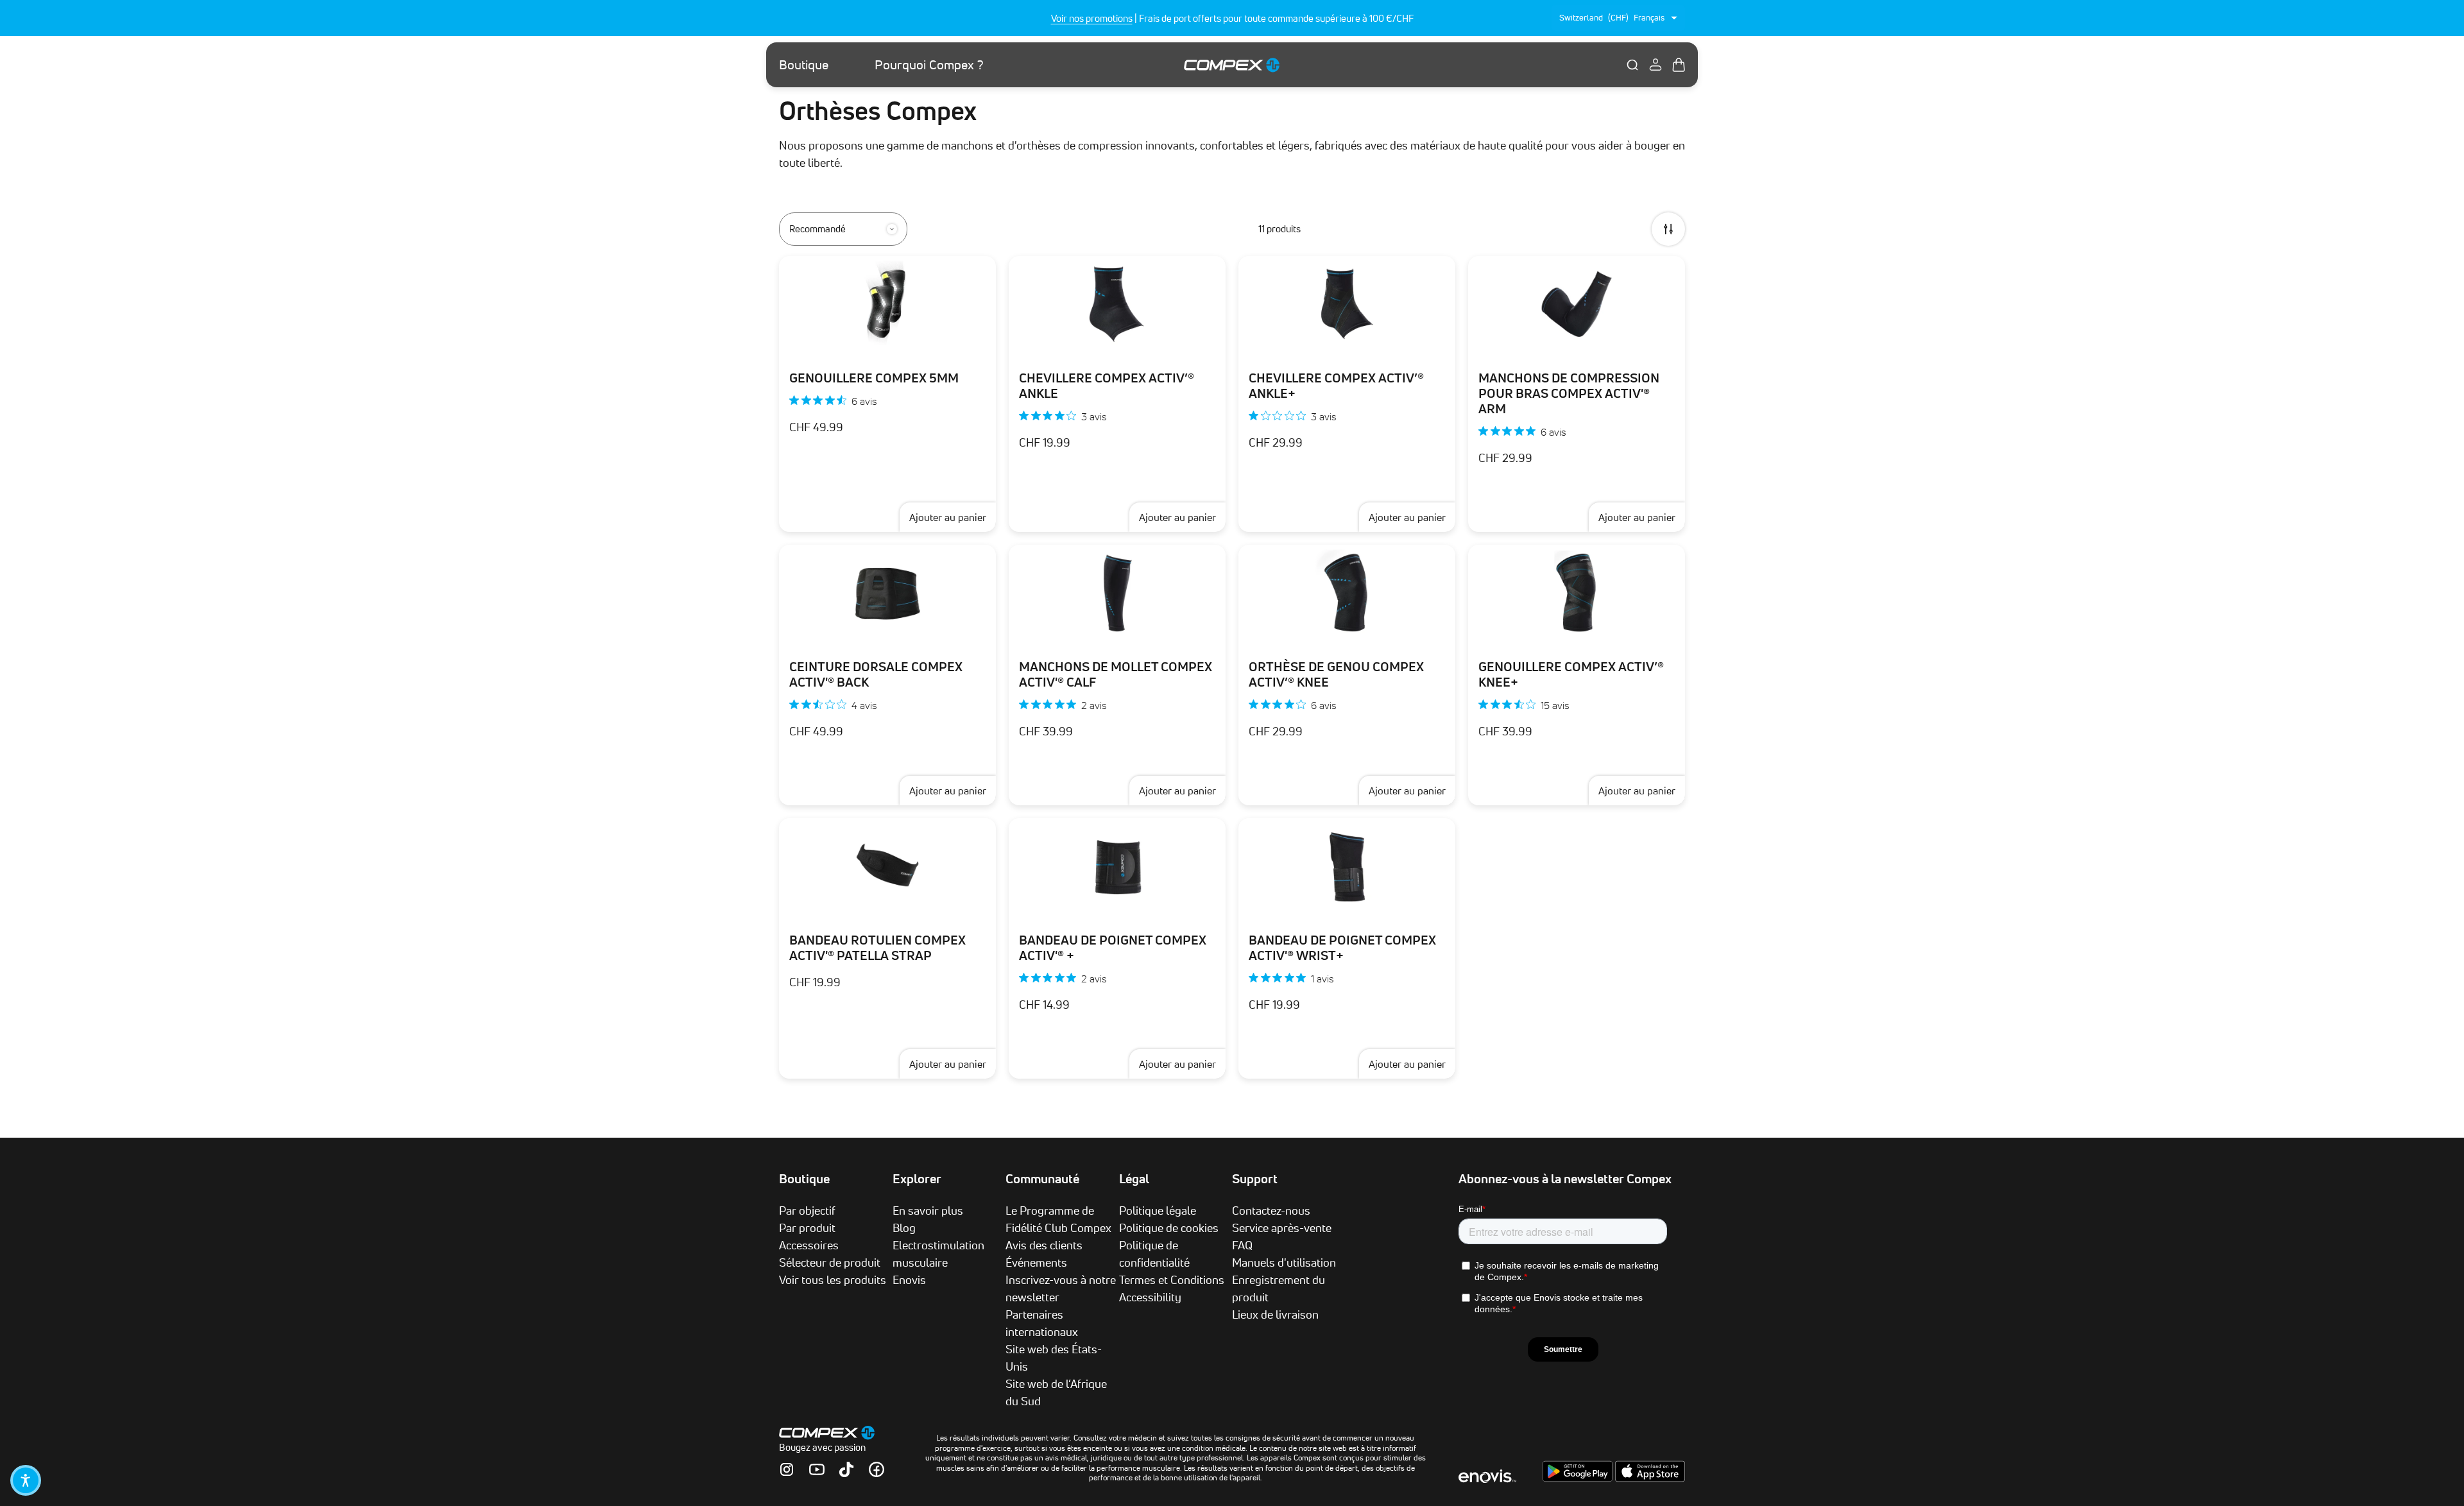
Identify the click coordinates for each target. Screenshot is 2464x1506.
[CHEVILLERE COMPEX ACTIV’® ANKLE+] (1347, 304)
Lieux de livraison (1275, 1314)
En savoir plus (928, 1210)
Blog (904, 1228)
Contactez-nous (1271, 1210)
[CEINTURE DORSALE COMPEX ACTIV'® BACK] (887, 593)
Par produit (807, 1228)
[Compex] (1232, 64)
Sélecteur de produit (830, 1262)
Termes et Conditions (1172, 1279)
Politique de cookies (1169, 1228)
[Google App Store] (1579, 1478)
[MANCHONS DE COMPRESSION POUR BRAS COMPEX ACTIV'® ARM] (1577, 304)
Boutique (804, 65)
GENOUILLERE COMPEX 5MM (874, 378)
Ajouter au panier (948, 517)
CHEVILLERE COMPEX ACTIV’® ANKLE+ (1336, 386)
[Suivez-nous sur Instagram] (787, 1469)
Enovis (909, 1279)
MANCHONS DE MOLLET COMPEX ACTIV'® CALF (1116, 674)
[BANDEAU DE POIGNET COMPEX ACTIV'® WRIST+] (1347, 866)
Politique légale (1158, 1210)
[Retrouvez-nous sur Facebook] (877, 1469)
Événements (1036, 1262)
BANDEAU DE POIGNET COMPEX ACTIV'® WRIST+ (1342, 948)
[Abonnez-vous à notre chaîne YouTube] (817, 1469)
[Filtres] (1668, 229)
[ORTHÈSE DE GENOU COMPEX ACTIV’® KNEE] (1347, 593)
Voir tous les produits (833, 1279)
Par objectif (807, 1210)
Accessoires (809, 1245)
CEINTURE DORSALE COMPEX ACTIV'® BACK (876, 674)
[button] (26, 1480)
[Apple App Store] (1650, 1478)
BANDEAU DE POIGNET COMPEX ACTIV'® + (1113, 948)
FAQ (1242, 1245)
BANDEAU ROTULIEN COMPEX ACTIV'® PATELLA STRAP (877, 948)
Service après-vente (1282, 1228)
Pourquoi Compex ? (929, 65)
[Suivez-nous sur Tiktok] (846, 1469)
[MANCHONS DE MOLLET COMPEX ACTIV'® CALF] (1117, 593)
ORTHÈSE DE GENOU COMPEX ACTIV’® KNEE (1336, 674)
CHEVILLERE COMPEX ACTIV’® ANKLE (1107, 386)
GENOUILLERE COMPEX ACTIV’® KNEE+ (1571, 674)
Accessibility (1150, 1297)
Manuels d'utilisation (1284, 1262)
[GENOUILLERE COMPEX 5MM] (887, 304)
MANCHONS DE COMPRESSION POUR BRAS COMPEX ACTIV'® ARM (1569, 393)
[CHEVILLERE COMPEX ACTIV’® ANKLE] (1117, 304)
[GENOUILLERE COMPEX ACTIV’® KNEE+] (1577, 593)
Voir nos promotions (1092, 18)
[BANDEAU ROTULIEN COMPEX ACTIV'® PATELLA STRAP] (887, 866)
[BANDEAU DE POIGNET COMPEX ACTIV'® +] (1117, 866)
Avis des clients (1044, 1245)
